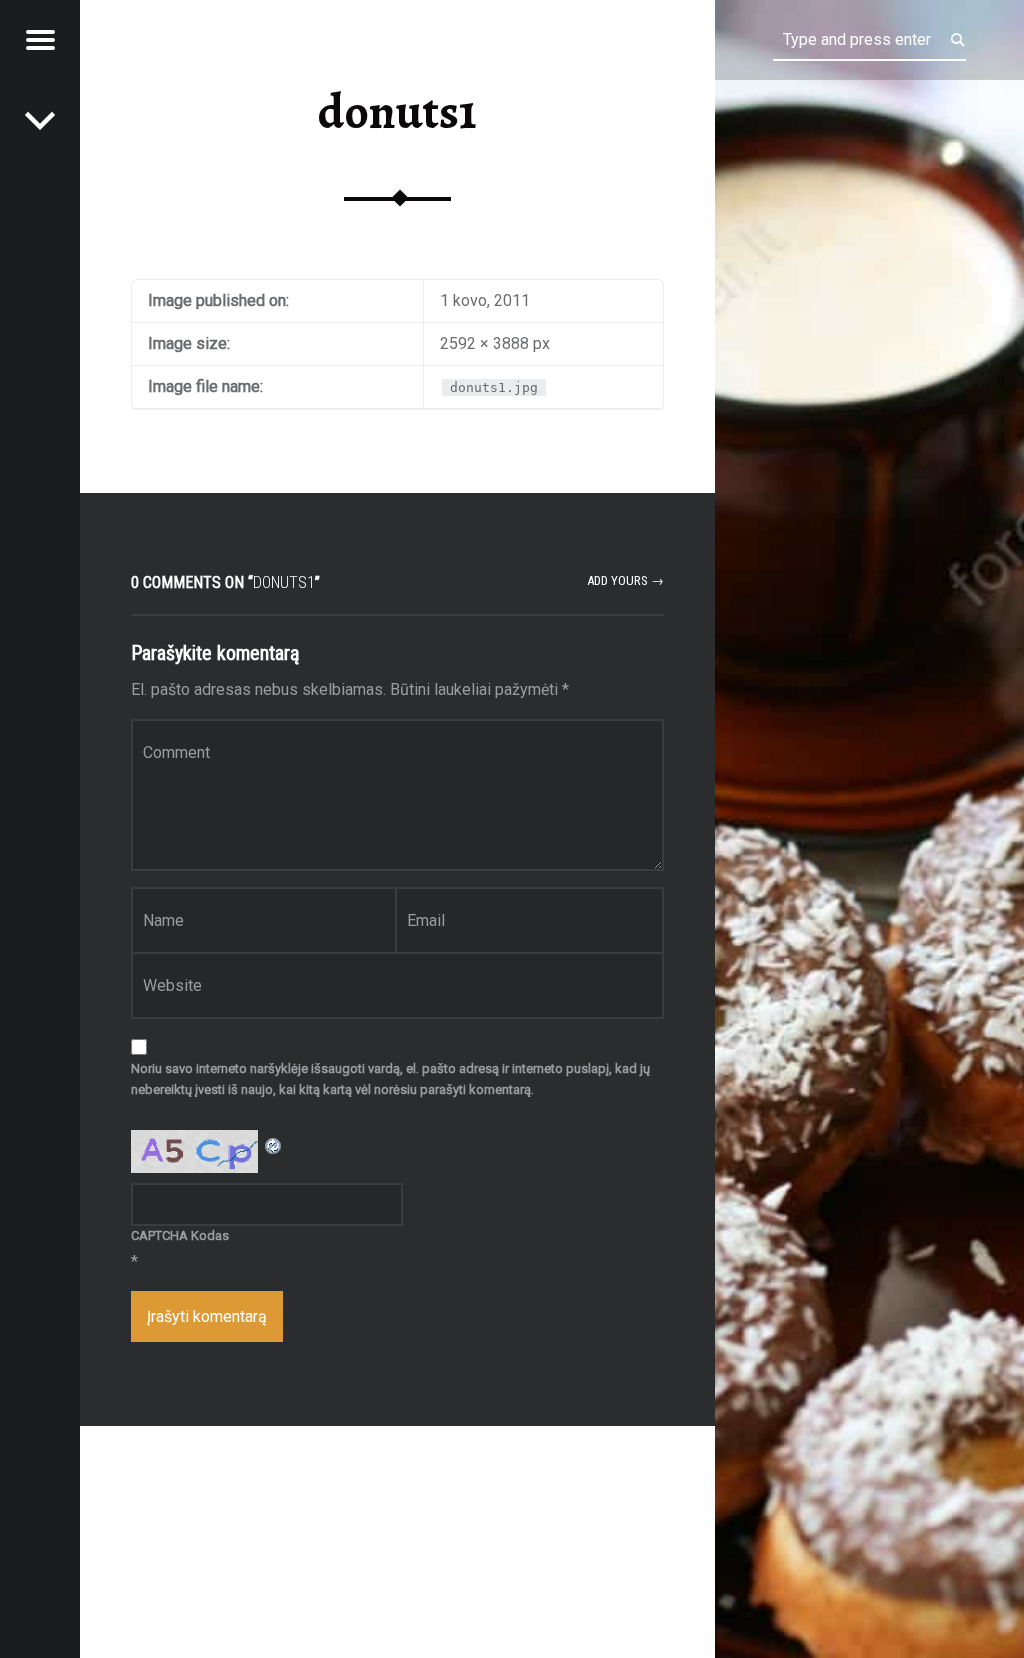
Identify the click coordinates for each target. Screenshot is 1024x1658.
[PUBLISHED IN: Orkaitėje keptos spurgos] (40, 120)
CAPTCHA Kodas (180, 1235)
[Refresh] (274, 1142)
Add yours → (625, 580)
